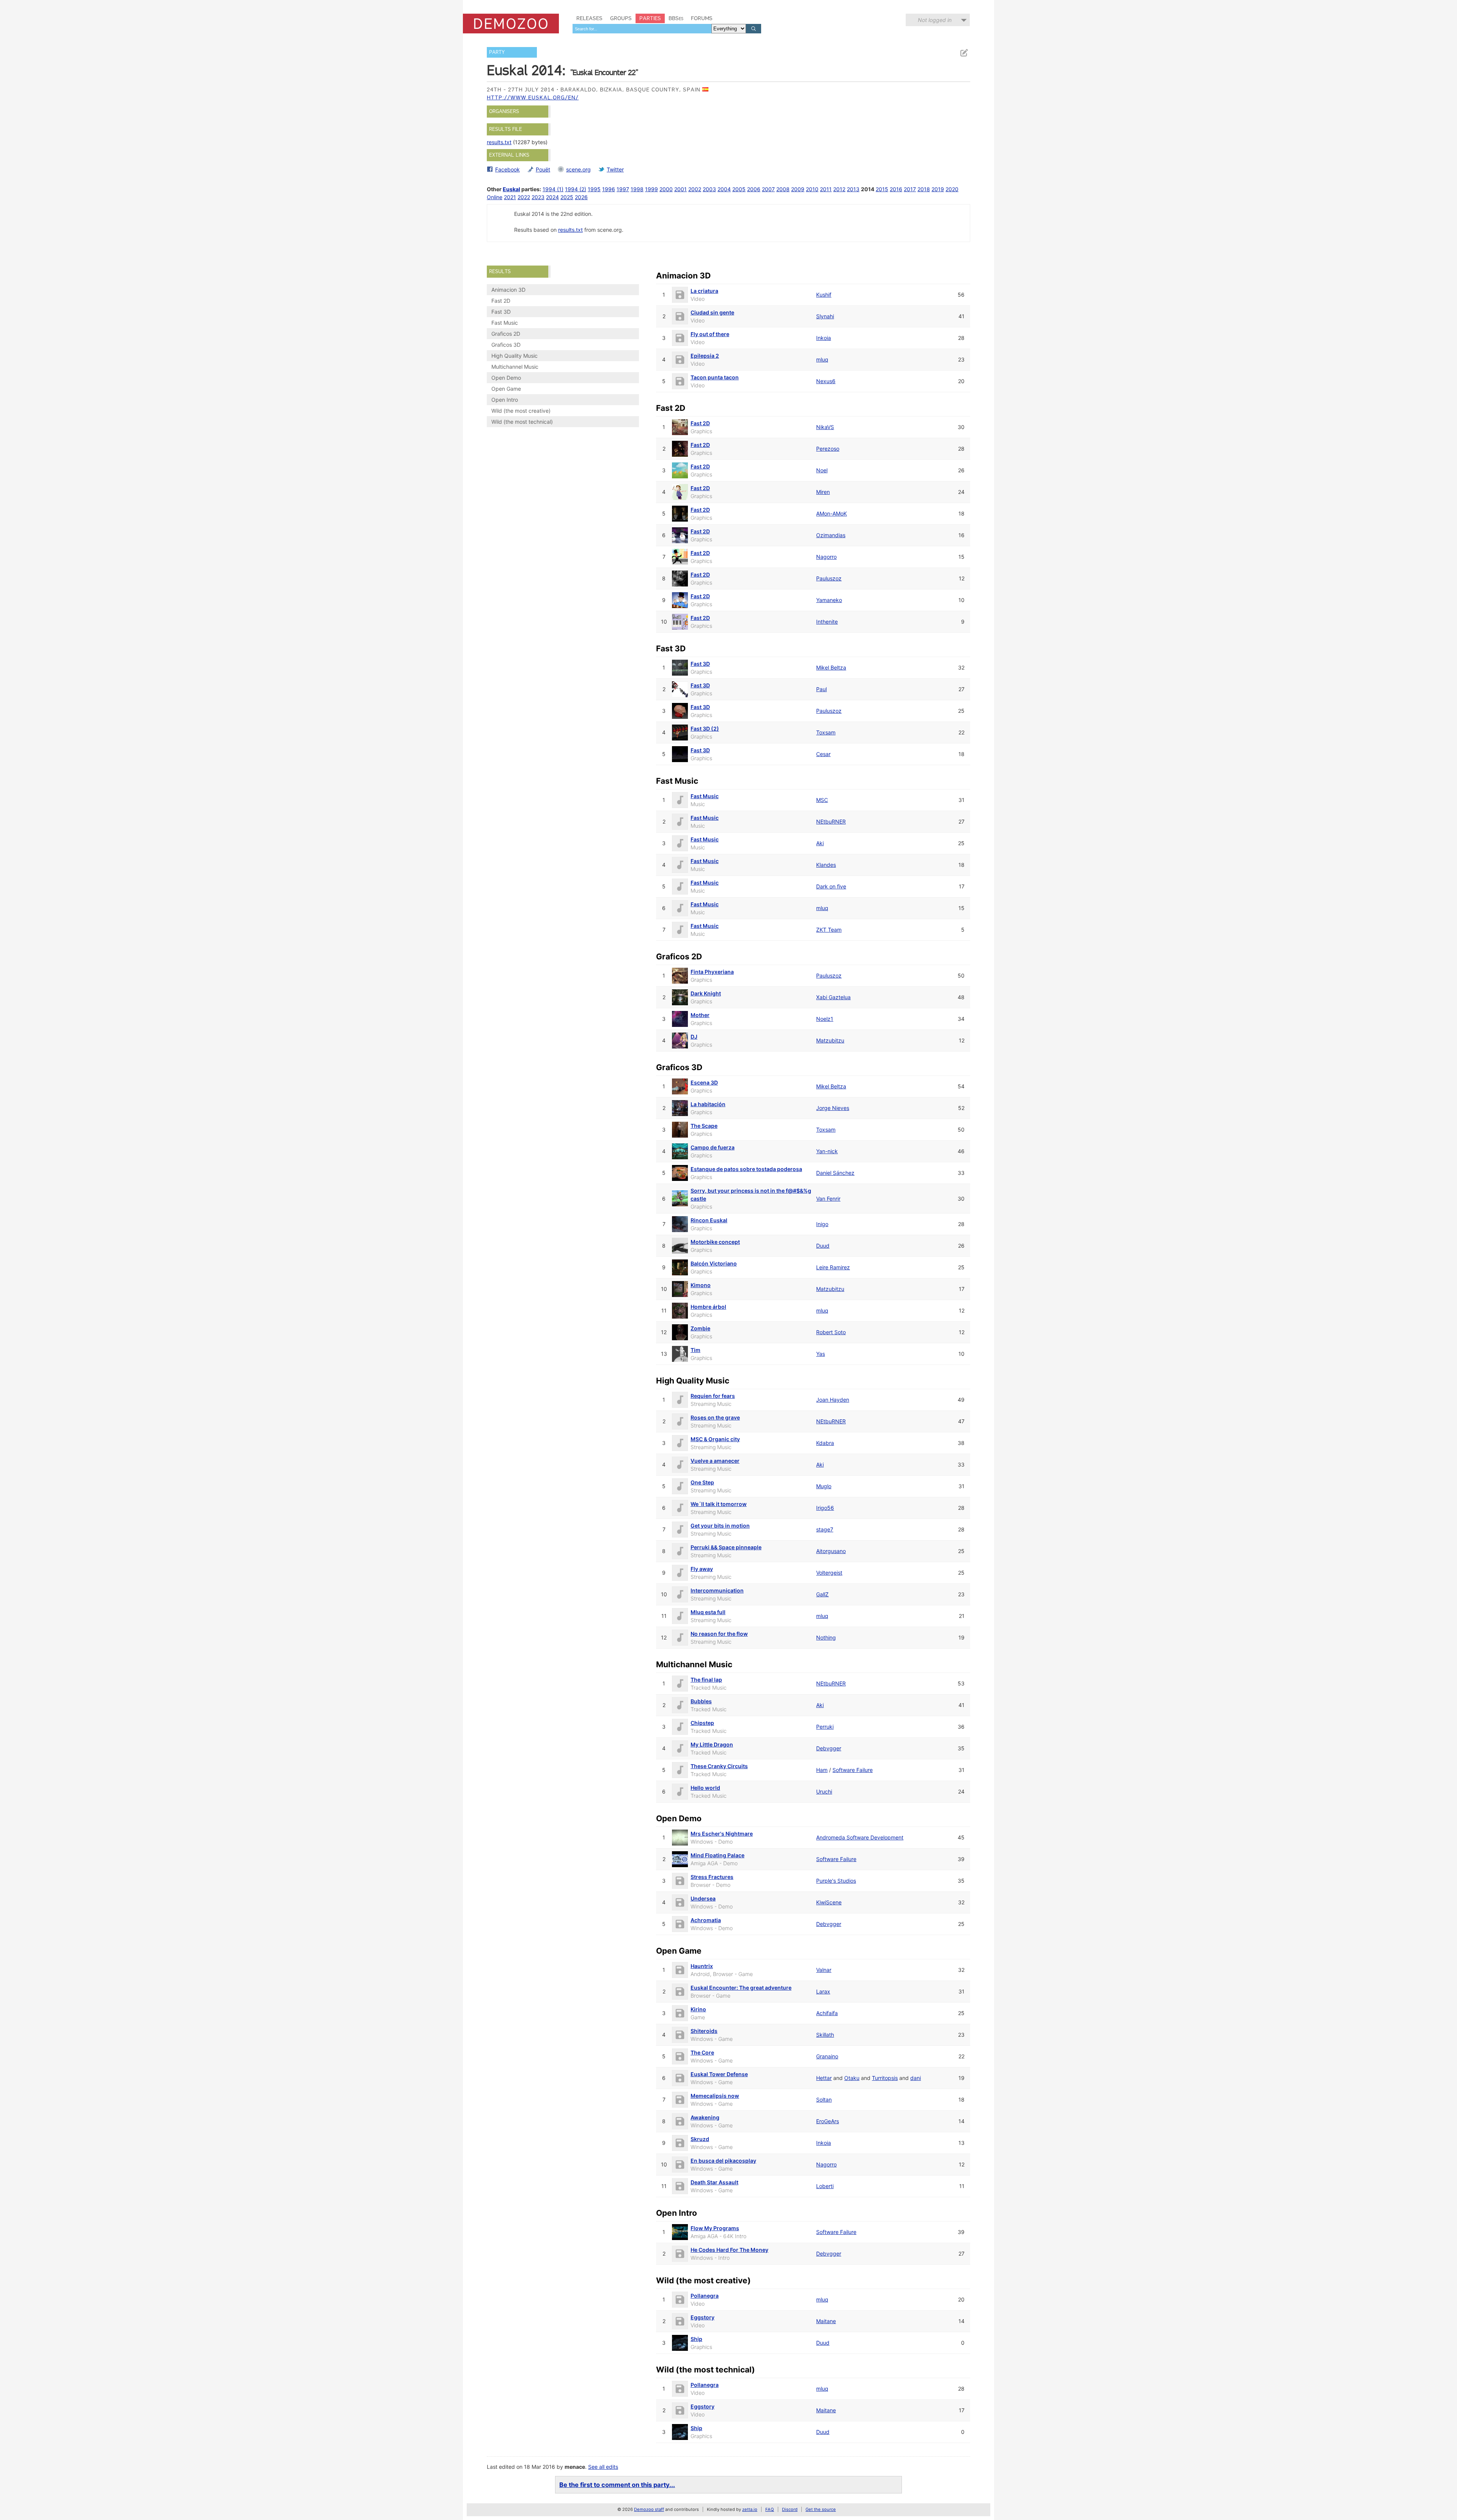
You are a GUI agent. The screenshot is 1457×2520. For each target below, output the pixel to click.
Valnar (824, 1970)
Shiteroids (704, 2031)
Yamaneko (829, 600)
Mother (700, 1015)
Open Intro (505, 400)
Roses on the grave (715, 1417)
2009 (798, 189)
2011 (826, 189)
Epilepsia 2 (705, 356)
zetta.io (750, 2509)
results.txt (499, 142)
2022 (524, 197)
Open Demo (506, 378)
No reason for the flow (719, 1634)
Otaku (852, 2078)
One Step (702, 1482)
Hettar (824, 2078)
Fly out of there (710, 334)
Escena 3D (704, 1082)
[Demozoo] (511, 24)
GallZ (822, 1594)
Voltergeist (829, 1573)
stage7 (825, 1529)
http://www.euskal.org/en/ (533, 97)
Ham (822, 1770)
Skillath (825, 2035)
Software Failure (853, 1770)
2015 (882, 189)
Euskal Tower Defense (719, 2074)
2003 (709, 189)
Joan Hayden (833, 1400)
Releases (589, 18)
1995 (594, 189)
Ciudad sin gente (712, 312)
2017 (910, 189)
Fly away (702, 1569)
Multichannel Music (515, 367)
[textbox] (642, 29)
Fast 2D (501, 301)
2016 (896, 189)
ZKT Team (829, 930)
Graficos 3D (506, 345)
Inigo (822, 1224)
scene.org (578, 169)
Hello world (705, 1788)
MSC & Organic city (715, 1439)
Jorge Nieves (833, 1108)
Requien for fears (713, 1396)
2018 (924, 189)
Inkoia (824, 338)
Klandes (826, 865)
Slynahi (825, 316)
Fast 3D (501, 312)
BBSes (676, 18)
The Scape (704, 1126)
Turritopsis (885, 2078)
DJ (694, 1037)
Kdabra (825, 1443)
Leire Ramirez (833, 1267)
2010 (812, 189)
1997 (623, 189)
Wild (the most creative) (521, 411)
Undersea (703, 1898)
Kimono (701, 1285)
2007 (768, 189)
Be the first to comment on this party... (617, 2485)
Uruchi (824, 1791)
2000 (666, 189)
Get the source (821, 2509)
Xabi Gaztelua (833, 997)
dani (916, 2078)
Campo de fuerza (713, 1147)
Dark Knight (706, 993)
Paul (821, 689)
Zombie (700, 1328)
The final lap (706, 1680)
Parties (650, 18)
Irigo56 (825, 1508)
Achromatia (706, 1920)
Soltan (824, 2099)
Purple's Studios (836, 1881)
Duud (823, 1246)
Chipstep (702, 1723)
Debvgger (829, 1748)
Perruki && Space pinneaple (726, 1547)
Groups (621, 18)
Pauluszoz (829, 578)
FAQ (770, 2509)
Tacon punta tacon (715, 377)
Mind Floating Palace (717, 1855)
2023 (538, 197)
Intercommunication (717, 1590)
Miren (823, 492)
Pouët (543, 169)
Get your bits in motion (720, 1526)
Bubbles (701, 1701)
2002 (695, 189)
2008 (783, 189)
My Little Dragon (712, 1744)
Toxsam (826, 732)
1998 (637, 189)
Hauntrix (702, 1966)
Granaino (827, 2056)
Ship (696, 2339)
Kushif (824, 295)
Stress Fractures (712, 1877)
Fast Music (505, 323)
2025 (567, 197)
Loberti (825, 2186)
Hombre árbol (708, 1307)
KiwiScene (829, 1902)
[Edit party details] (964, 53)
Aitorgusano (831, 1551)
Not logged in (935, 20)
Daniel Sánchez (835, 1173)
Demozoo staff (649, 2509)
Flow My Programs (715, 2228)
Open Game (506, 389)
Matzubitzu (830, 1040)
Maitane (826, 2321)
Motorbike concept (715, 1242)
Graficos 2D (506, 334)
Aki (820, 843)
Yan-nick (827, 1151)
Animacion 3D (508, 290)
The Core (702, 2052)
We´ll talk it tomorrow (719, 1504)
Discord (790, 2509)
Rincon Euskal (709, 1220)
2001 (681, 189)
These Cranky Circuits (719, 1766)
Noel (822, 470)
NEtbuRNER (831, 821)
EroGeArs (828, 2121)
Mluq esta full (708, 1612)
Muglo (824, 1486)
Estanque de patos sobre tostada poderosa (746, 1169)
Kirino (698, 2009)
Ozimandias (831, 535)
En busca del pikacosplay (723, 2161)
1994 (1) (553, 189)
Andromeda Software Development (860, 1837)
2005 (739, 189)
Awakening (705, 2117)
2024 (552, 197)
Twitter (615, 169)
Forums (702, 18)
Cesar (823, 754)
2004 (724, 189)
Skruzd (700, 2139)
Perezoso (828, 449)
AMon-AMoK (832, 513)
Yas (821, 1354)
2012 (839, 189)
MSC (822, 800)
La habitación (708, 1104)
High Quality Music (515, 356)
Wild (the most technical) (522, 422)
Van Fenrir (828, 1199)
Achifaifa (827, 2013)
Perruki (825, 1727)
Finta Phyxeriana (712, 972)
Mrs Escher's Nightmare (722, 1834)
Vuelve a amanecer (715, 1461)
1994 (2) (576, 189)
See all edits (603, 2467)
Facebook (507, 169)
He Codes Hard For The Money (729, 2250)
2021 (510, 197)
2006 (754, 189)
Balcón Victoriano (714, 1263)
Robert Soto (831, 1332)
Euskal (511, 189)
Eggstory (703, 2317)
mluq (822, 359)
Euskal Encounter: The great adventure (741, 1988)
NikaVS (825, 427)
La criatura (704, 291)
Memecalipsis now (715, 2096)
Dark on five (831, 886)
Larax (823, 1991)
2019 (938, 189)
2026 (581, 197)
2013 (853, 189)
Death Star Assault (714, 2182)
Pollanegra (705, 2296)
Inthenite (827, 622)
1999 (651, 189)
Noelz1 (825, 1019)
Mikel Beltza (831, 667)
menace (575, 2467)
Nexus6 (826, 381)
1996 (609, 189)
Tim (695, 1350)
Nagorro (826, 557)
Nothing (826, 1637)
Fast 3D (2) (705, 729)
